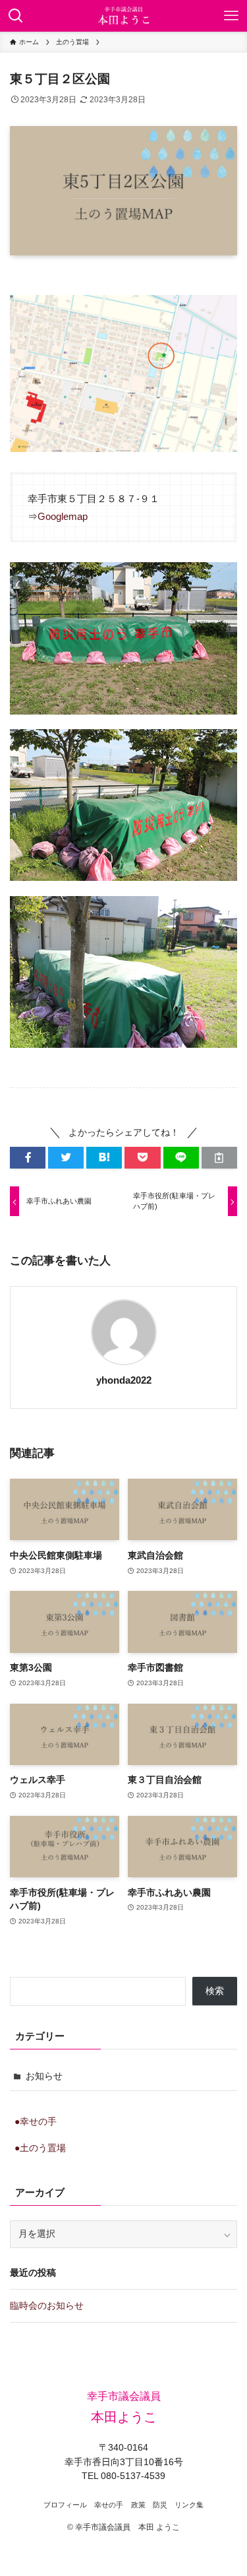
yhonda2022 (124, 1380)
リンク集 (189, 2505)
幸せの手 (109, 2505)
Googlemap (63, 516)
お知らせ (44, 2076)
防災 (160, 2505)
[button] (28, 1158)
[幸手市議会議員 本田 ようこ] (123, 16)
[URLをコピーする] (219, 1158)
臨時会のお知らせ (47, 2306)
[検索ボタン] (16, 16)
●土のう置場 (40, 2148)
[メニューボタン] (231, 16)
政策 (138, 2505)
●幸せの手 (36, 2122)
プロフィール (65, 2505)
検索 (215, 1991)
